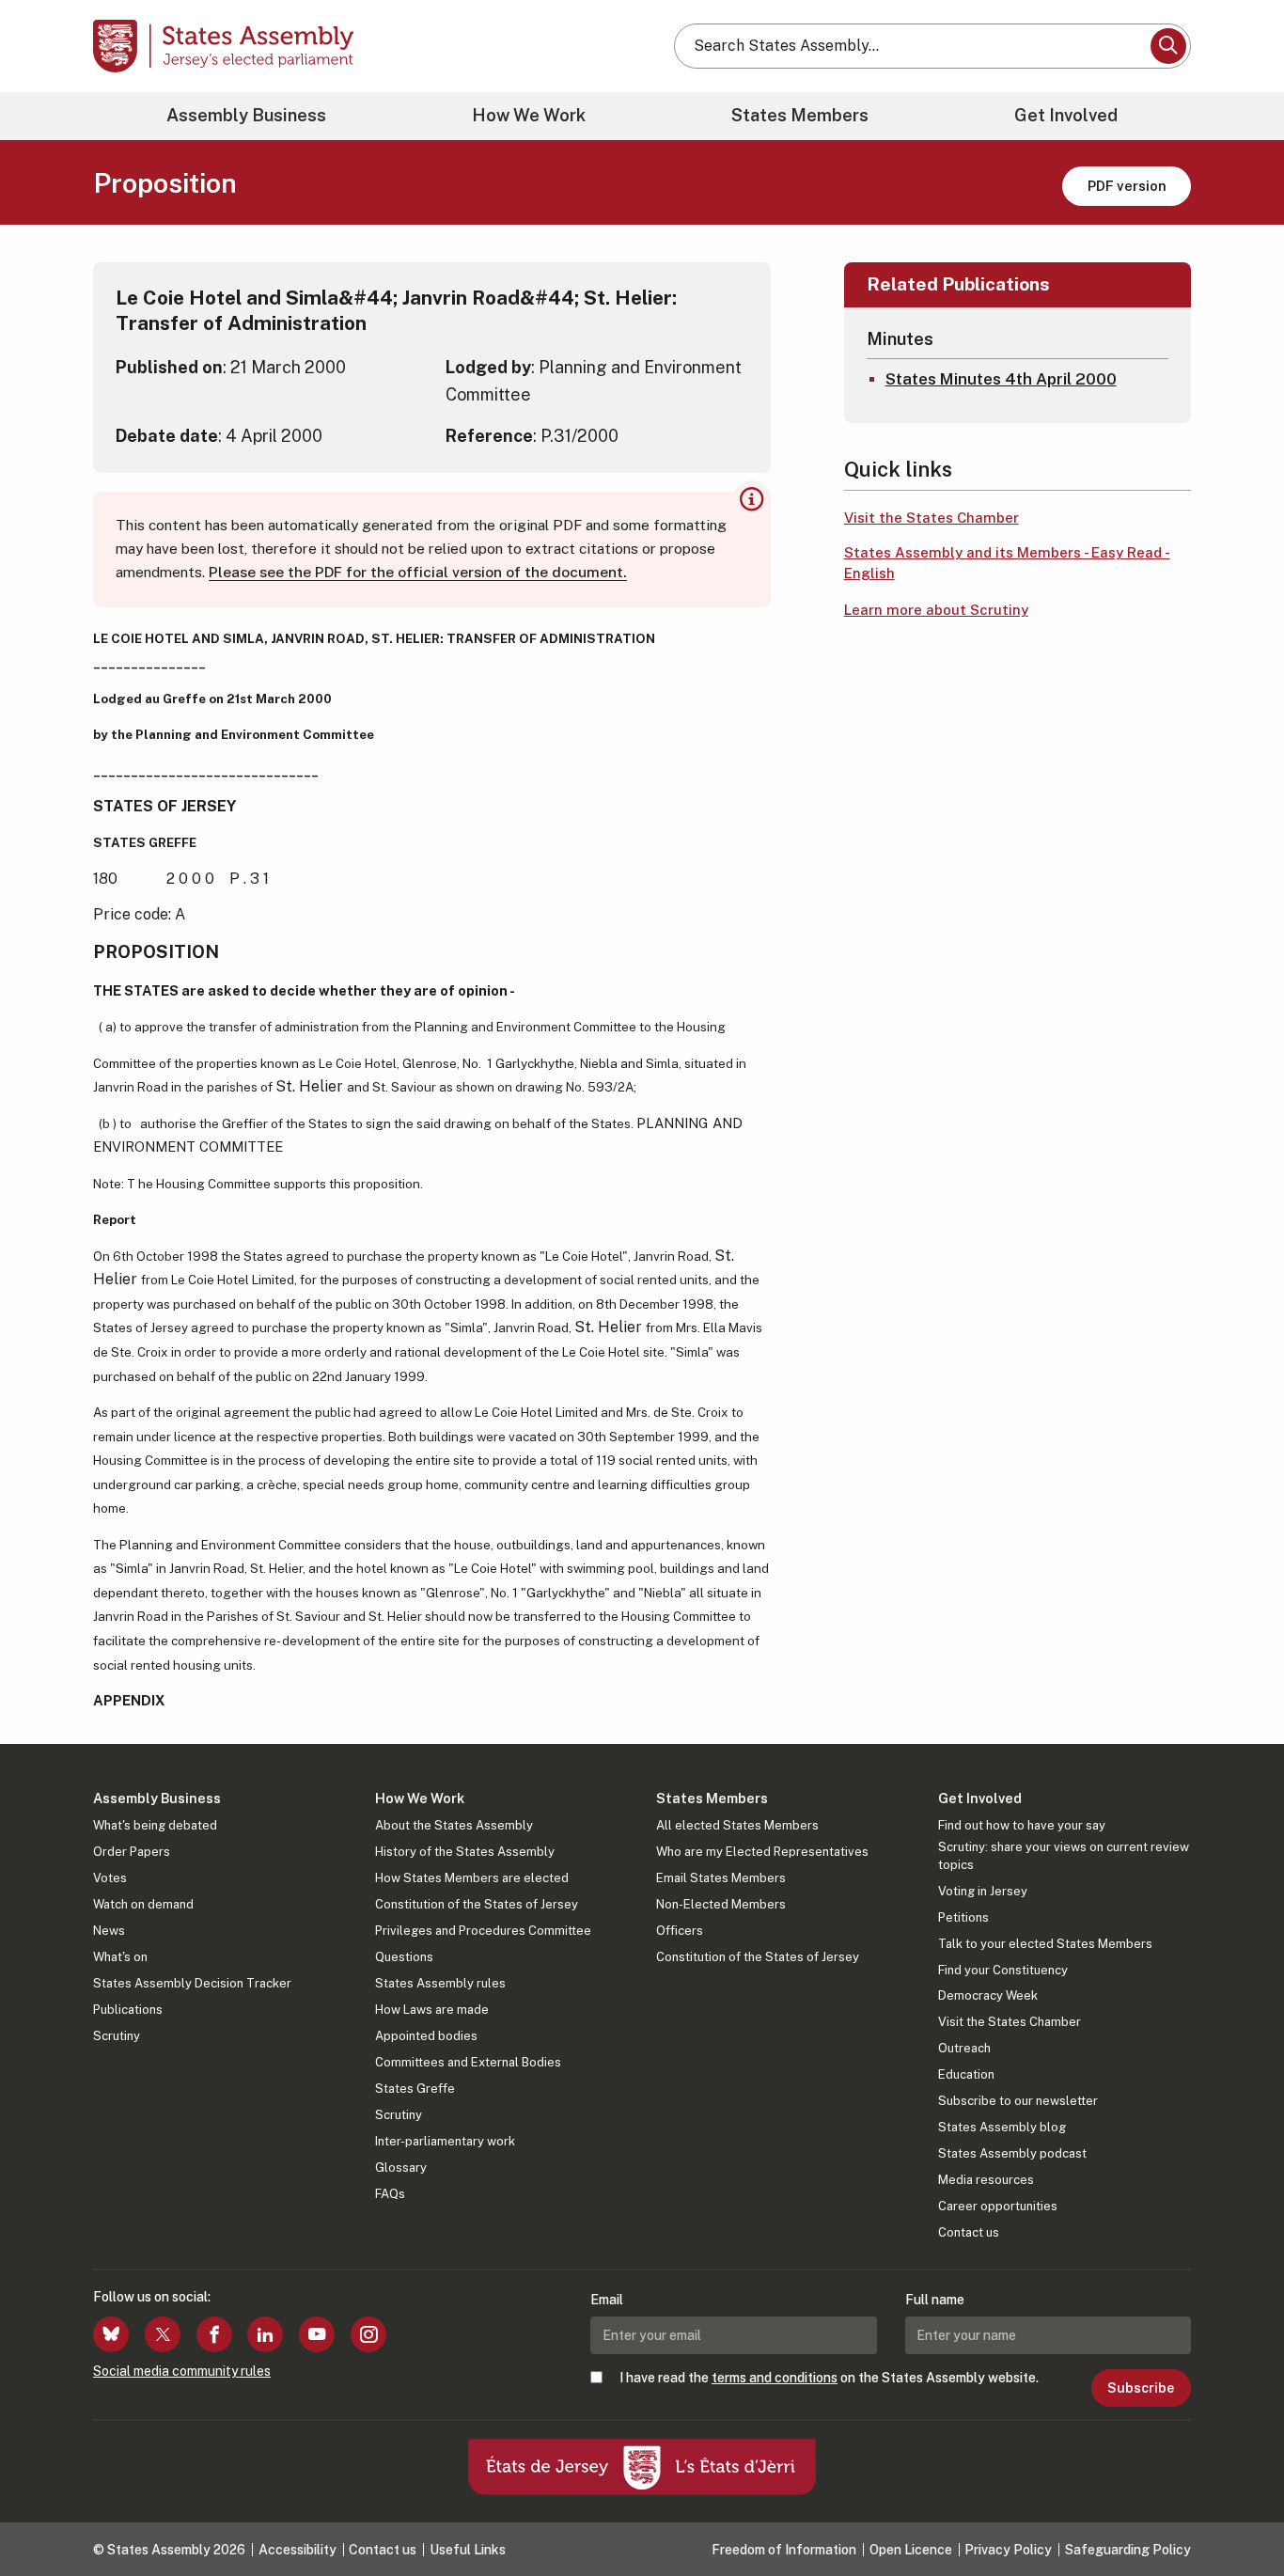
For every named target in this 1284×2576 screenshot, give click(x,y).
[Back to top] (1238, 2512)
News (109, 1931)
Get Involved (1066, 115)
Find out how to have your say (1022, 1825)
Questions (404, 1957)
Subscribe (1141, 2388)
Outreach (964, 2048)
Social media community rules (182, 2371)
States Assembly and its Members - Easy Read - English (1007, 563)
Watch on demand (143, 1904)
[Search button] (1168, 46)
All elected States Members (737, 1825)
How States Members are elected (472, 1878)
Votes (110, 1878)
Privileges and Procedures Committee (483, 1931)
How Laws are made (432, 2010)
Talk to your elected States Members (1045, 1944)
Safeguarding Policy (1128, 2550)
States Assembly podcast (1012, 2153)
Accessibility (298, 2550)
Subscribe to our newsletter (1018, 2101)
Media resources (986, 2180)
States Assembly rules (440, 1983)
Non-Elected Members (721, 1904)
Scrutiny (117, 2036)
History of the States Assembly (465, 1852)
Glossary (401, 2168)
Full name (935, 2300)
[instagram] (368, 2334)
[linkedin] (265, 2334)
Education (966, 2074)
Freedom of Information (784, 2550)
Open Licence (911, 2550)
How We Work (529, 115)
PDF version (1127, 186)
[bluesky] (111, 2334)
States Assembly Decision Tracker (192, 1983)
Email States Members (721, 1878)
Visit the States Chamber (932, 518)
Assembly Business (246, 115)
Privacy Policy (1008, 2550)
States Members (800, 115)
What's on (120, 1957)
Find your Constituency (1003, 1970)
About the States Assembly (454, 1825)
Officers (680, 1931)
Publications (128, 2010)
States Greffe (415, 2089)
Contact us (969, 2232)
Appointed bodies (426, 2036)
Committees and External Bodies (468, 2062)
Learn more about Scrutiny (936, 610)
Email (607, 2300)
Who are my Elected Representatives (762, 1852)
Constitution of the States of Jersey (477, 1904)
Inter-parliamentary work (445, 2141)
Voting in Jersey (983, 1891)
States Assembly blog (1002, 2127)
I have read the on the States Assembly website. (829, 2378)
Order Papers (132, 1852)
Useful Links (468, 2550)
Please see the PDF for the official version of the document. (418, 572)
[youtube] (317, 2334)
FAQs (390, 2194)
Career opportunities (998, 2206)
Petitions (963, 1917)
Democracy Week (988, 1995)
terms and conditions (775, 2378)
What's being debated (155, 1825)
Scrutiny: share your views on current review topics (1064, 1855)
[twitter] (163, 2334)
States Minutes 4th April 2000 (1001, 379)
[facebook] (214, 2334)
